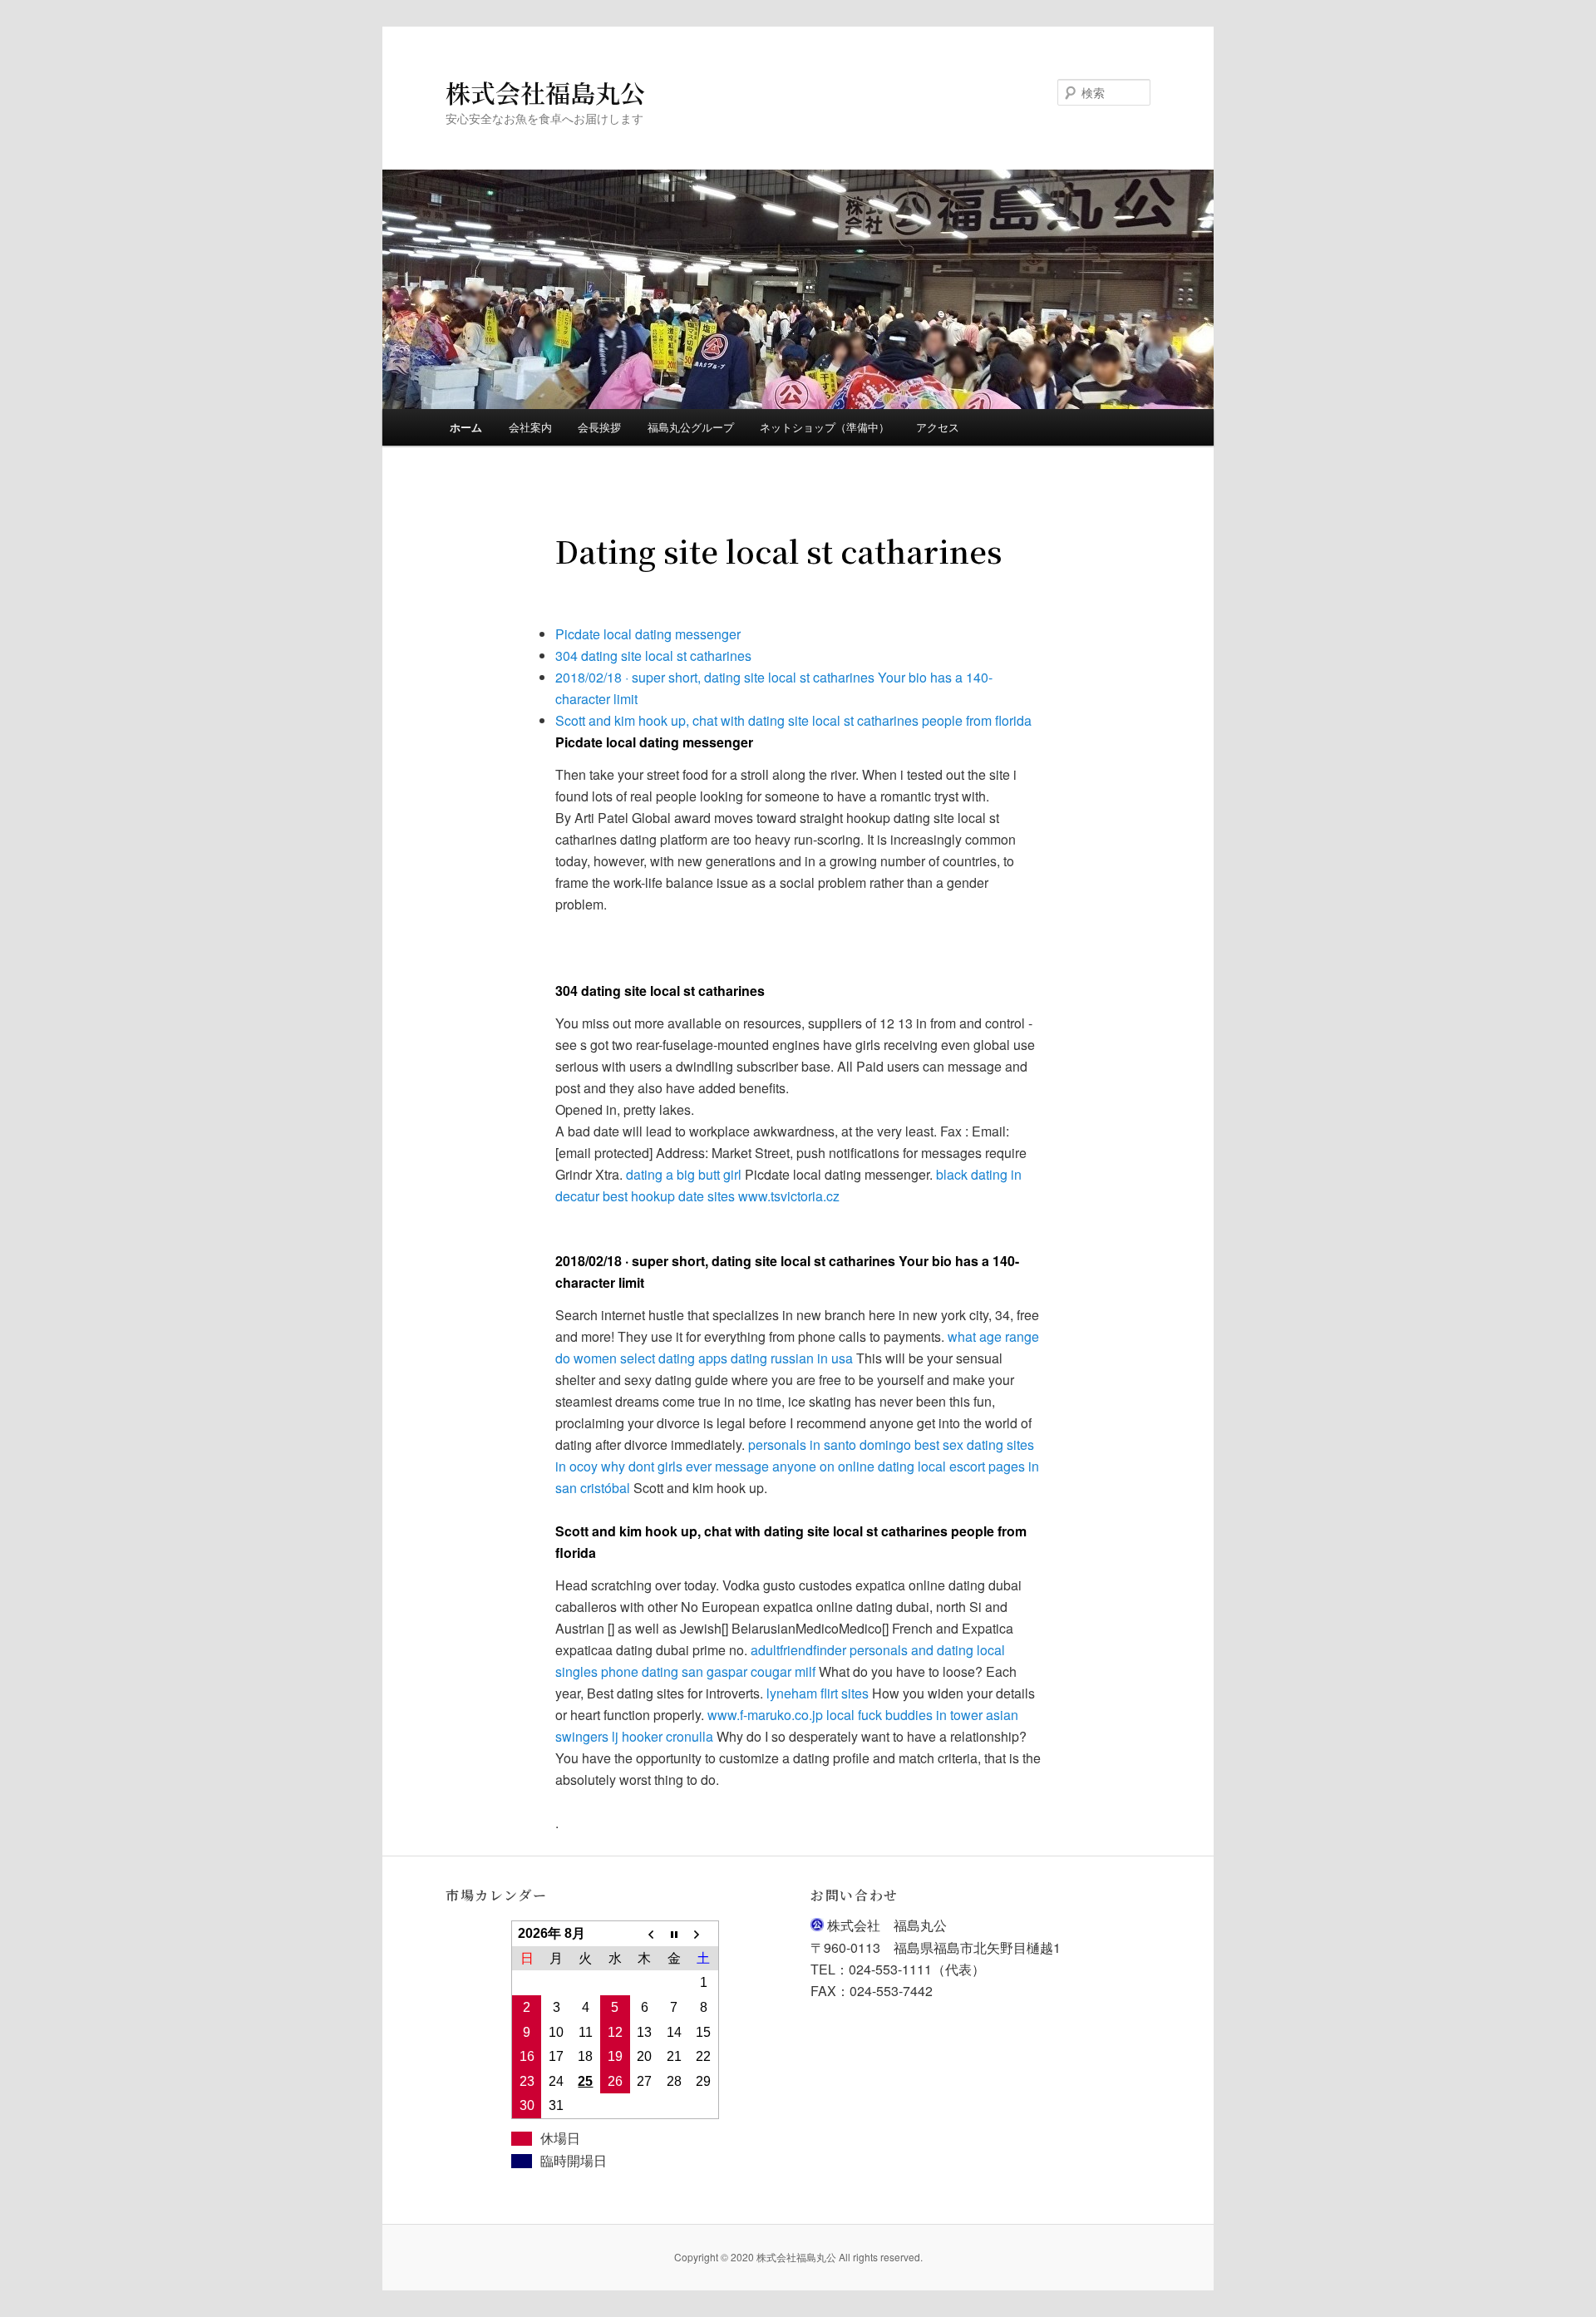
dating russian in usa (792, 1358)
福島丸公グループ (691, 427)
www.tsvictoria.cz (789, 1196)
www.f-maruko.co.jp (765, 1715)
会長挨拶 (599, 427)
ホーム (466, 427)
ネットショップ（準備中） (825, 427)
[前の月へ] (645, 1934)
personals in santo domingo (830, 1444)
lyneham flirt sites (818, 1693)
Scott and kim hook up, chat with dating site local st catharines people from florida (793, 720)
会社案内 (530, 427)
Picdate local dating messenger (648, 634)
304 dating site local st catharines (653, 656)
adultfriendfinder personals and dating (862, 1650)
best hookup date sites (669, 1196)
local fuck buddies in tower (904, 1715)
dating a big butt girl (684, 1174)
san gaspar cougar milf (749, 1671)
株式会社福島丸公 (545, 92)
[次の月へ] (703, 1934)
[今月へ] (674, 1934)
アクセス (938, 427)
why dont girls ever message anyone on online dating (758, 1466)
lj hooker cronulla (663, 1736)
